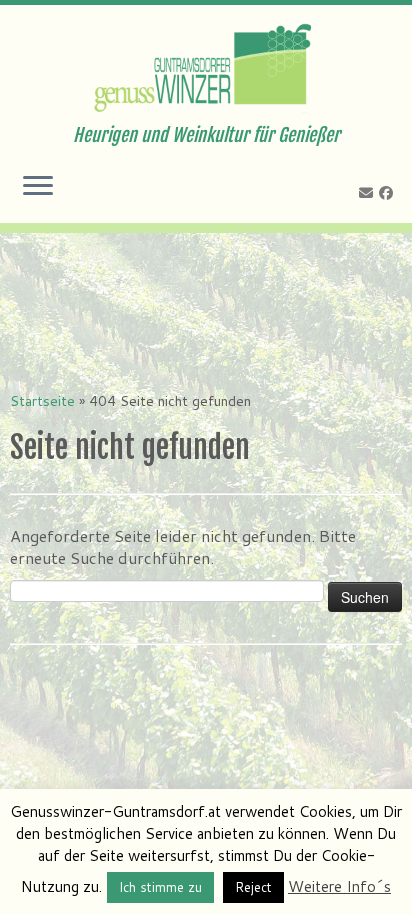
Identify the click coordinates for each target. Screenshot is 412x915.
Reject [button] (253, 887)
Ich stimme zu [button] (160, 887)
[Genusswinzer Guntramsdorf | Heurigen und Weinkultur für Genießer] (206, 65)
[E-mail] (369, 193)
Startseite (42, 401)
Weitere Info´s (339, 886)
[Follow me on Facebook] (389, 193)
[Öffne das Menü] (38, 187)
